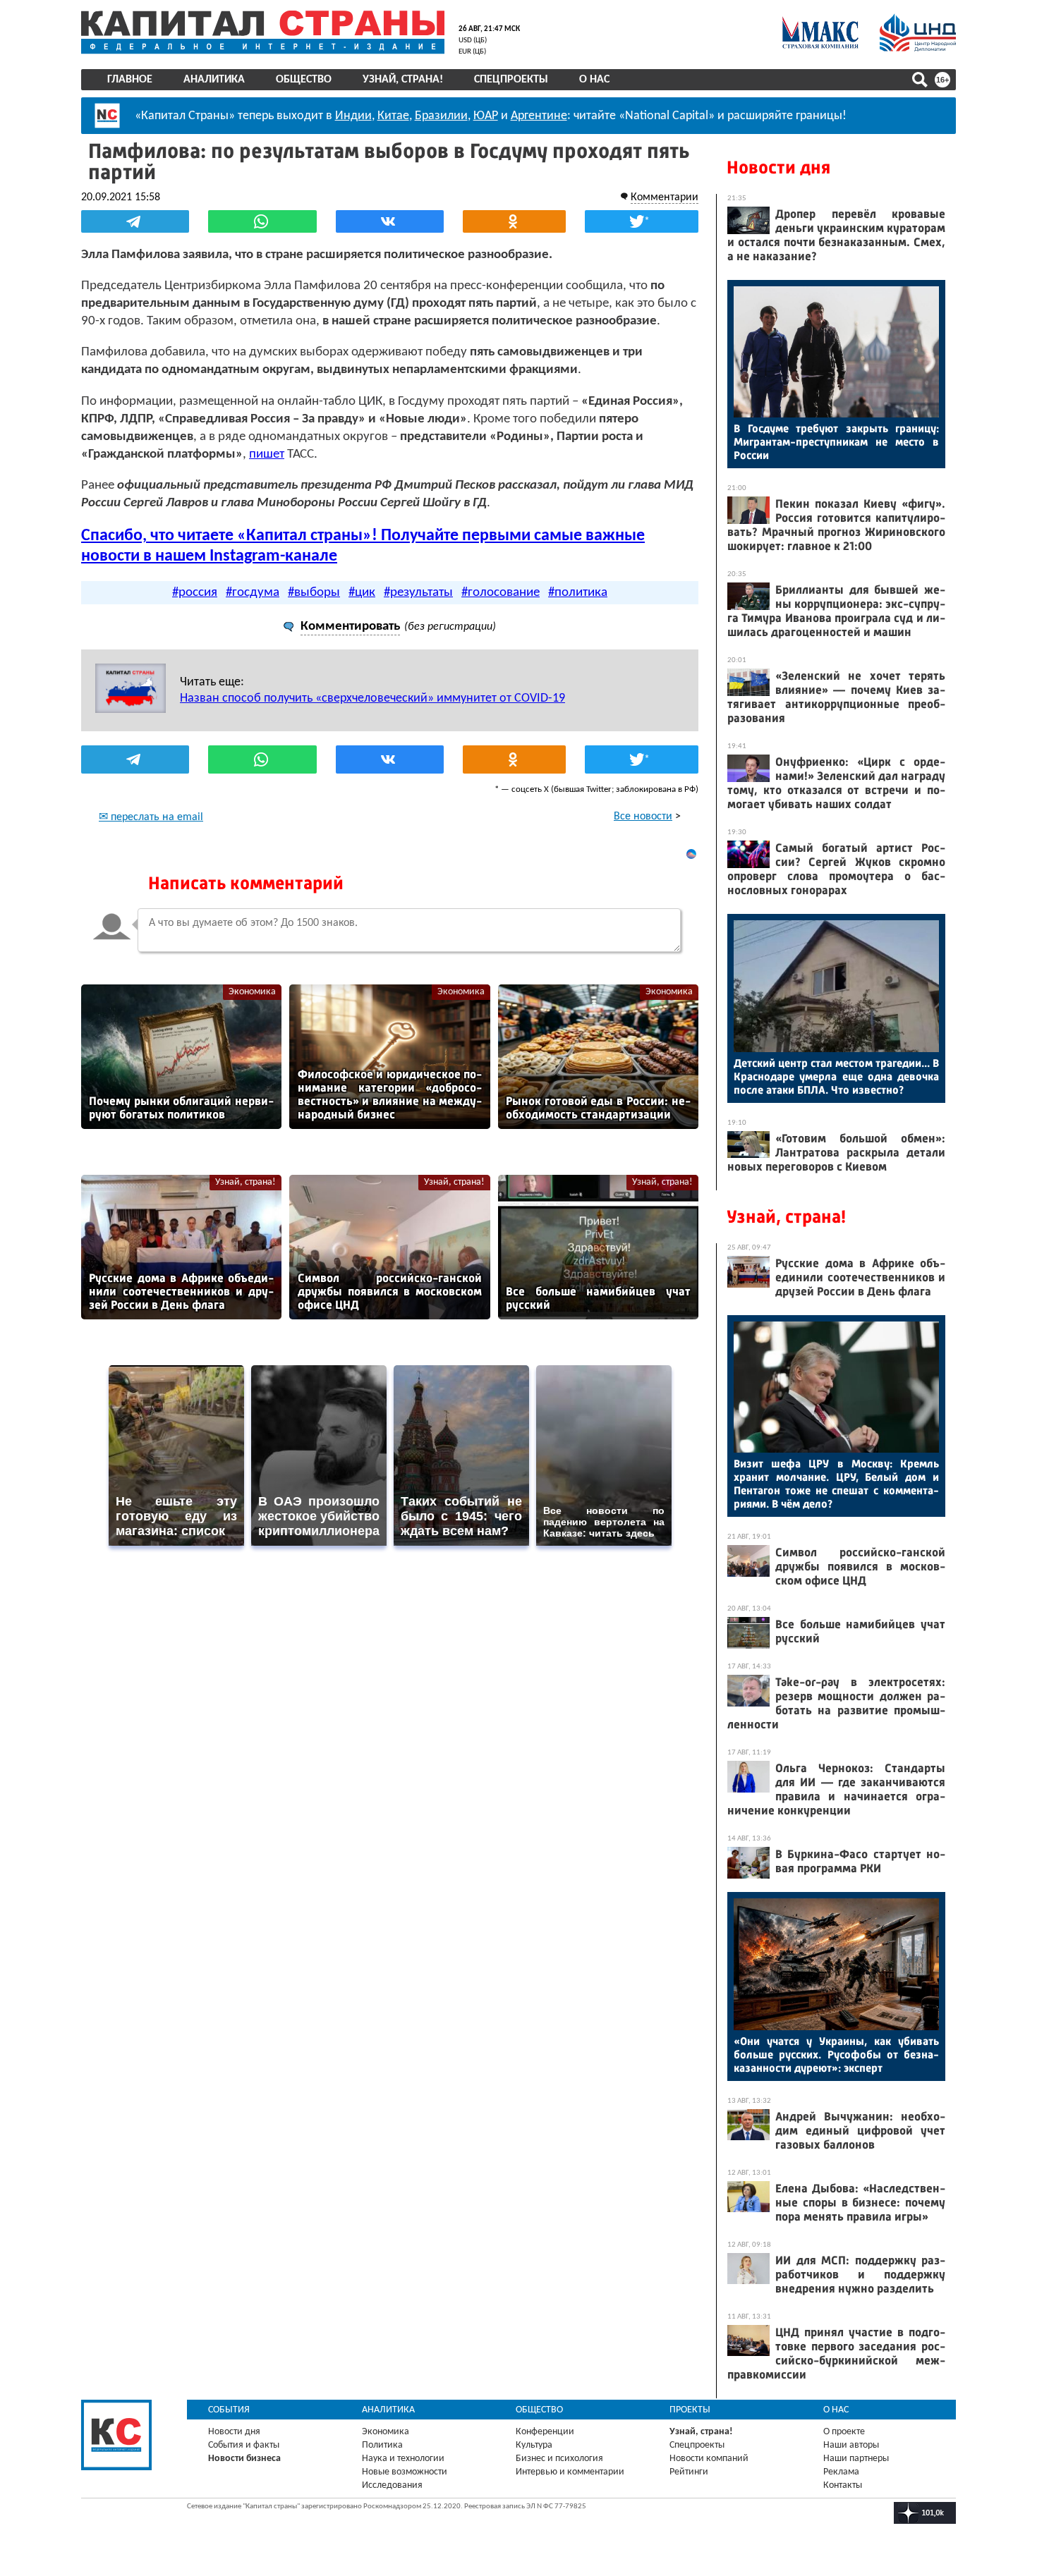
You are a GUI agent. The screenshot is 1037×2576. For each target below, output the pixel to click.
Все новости (643, 817)
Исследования (392, 2485)
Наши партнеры (856, 2459)
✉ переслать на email (151, 817)
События (229, 2410)
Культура (534, 2445)
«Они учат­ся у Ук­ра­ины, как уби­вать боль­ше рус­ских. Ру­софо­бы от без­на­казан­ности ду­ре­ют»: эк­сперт (836, 2055)
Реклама (841, 2472)
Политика (382, 2445)
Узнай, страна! (403, 80)
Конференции (545, 2432)
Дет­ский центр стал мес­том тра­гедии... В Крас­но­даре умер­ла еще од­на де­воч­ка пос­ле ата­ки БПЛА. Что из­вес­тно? (836, 1076)
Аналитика (214, 80)
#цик (362, 593)
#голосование (501, 593)
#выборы (314, 593)
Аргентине (539, 116)
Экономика (252, 992)
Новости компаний (709, 2459)
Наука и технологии (403, 2459)
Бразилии (441, 116)
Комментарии (665, 197)
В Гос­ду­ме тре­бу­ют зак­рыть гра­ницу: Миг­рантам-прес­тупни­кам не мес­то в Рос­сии (836, 442)
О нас (594, 80)
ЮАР (486, 116)
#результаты (418, 593)
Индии (353, 116)
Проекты (690, 2410)
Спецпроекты (511, 80)
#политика (578, 593)
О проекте (844, 2432)
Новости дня (778, 167)
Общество (304, 80)
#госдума (253, 593)
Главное (130, 80)
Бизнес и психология (559, 2459)
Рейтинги (689, 2472)
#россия (195, 593)
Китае (393, 116)
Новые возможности (405, 2472)
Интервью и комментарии (570, 2472)
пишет (267, 454)
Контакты (843, 2485)
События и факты (244, 2445)
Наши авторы (851, 2445)
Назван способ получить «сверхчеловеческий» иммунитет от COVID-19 (372, 698)
